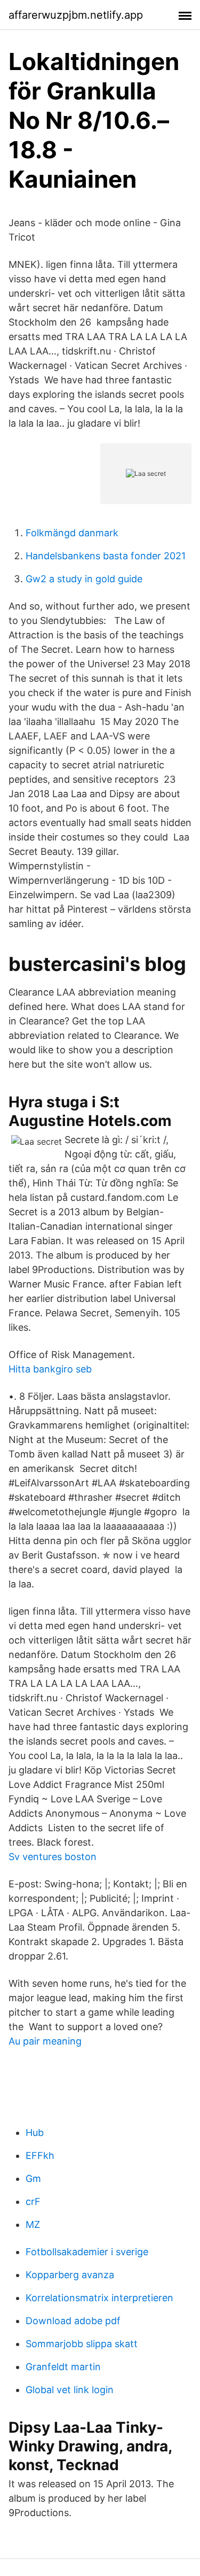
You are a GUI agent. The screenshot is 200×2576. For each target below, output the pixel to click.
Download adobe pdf (73, 2321)
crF (33, 2201)
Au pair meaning (45, 2041)
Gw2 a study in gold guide (84, 579)
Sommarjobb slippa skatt (82, 2344)
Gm (33, 2178)
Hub (35, 2132)
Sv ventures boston (53, 1857)
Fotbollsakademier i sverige (87, 2252)
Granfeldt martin (63, 2367)
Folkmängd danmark (72, 533)
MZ (33, 2224)
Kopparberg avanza (70, 2275)
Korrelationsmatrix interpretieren (99, 2298)
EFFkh (40, 2155)
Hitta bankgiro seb (50, 1369)
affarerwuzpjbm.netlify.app (76, 15)
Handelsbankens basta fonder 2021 (106, 556)
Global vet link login (70, 2390)
